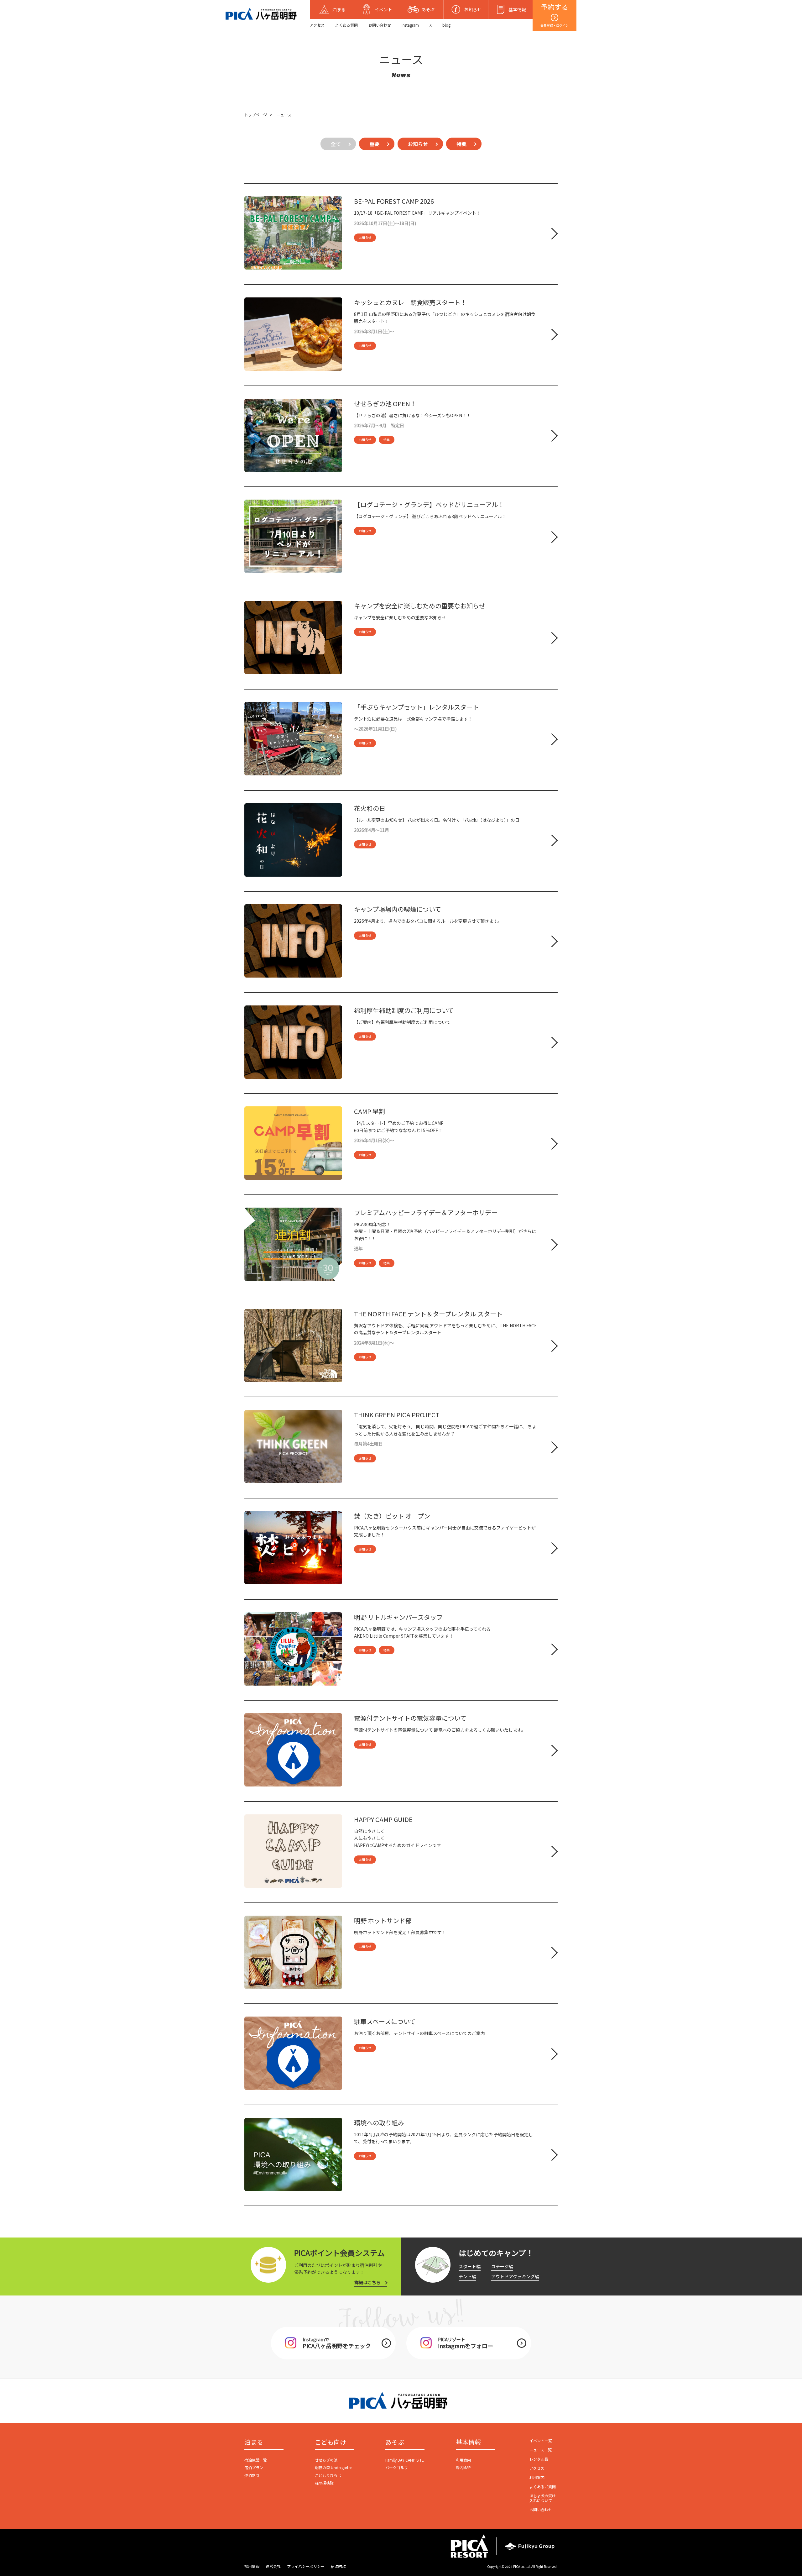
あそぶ (395, 2442)
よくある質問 (346, 25)
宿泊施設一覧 (256, 2460)
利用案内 (463, 2460)
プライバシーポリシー (306, 2566)
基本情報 (468, 2442)
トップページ (256, 115)
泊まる (254, 2442)
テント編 (467, 2276)
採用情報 (252, 2566)
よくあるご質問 (543, 2487)
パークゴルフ (397, 2467)
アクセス (317, 25)
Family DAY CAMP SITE (405, 2460)
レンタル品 (539, 2459)
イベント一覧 (541, 2440)
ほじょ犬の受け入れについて (543, 2498)
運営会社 (273, 2566)
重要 (374, 144)
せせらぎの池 (326, 2460)
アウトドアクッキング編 (515, 2276)
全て (336, 144)
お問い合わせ (380, 25)
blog (446, 25)
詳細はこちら (367, 2282)
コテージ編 (502, 2266)
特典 (461, 144)
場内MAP (463, 2467)
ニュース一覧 (541, 2450)
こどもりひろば (328, 2475)
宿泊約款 (338, 2566)
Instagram (410, 25)
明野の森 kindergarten (334, 2467)
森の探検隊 (324, 2483)
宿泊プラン (254, 2467)
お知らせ (418, 144)
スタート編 (470, 2266)
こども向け (331, 2442)
